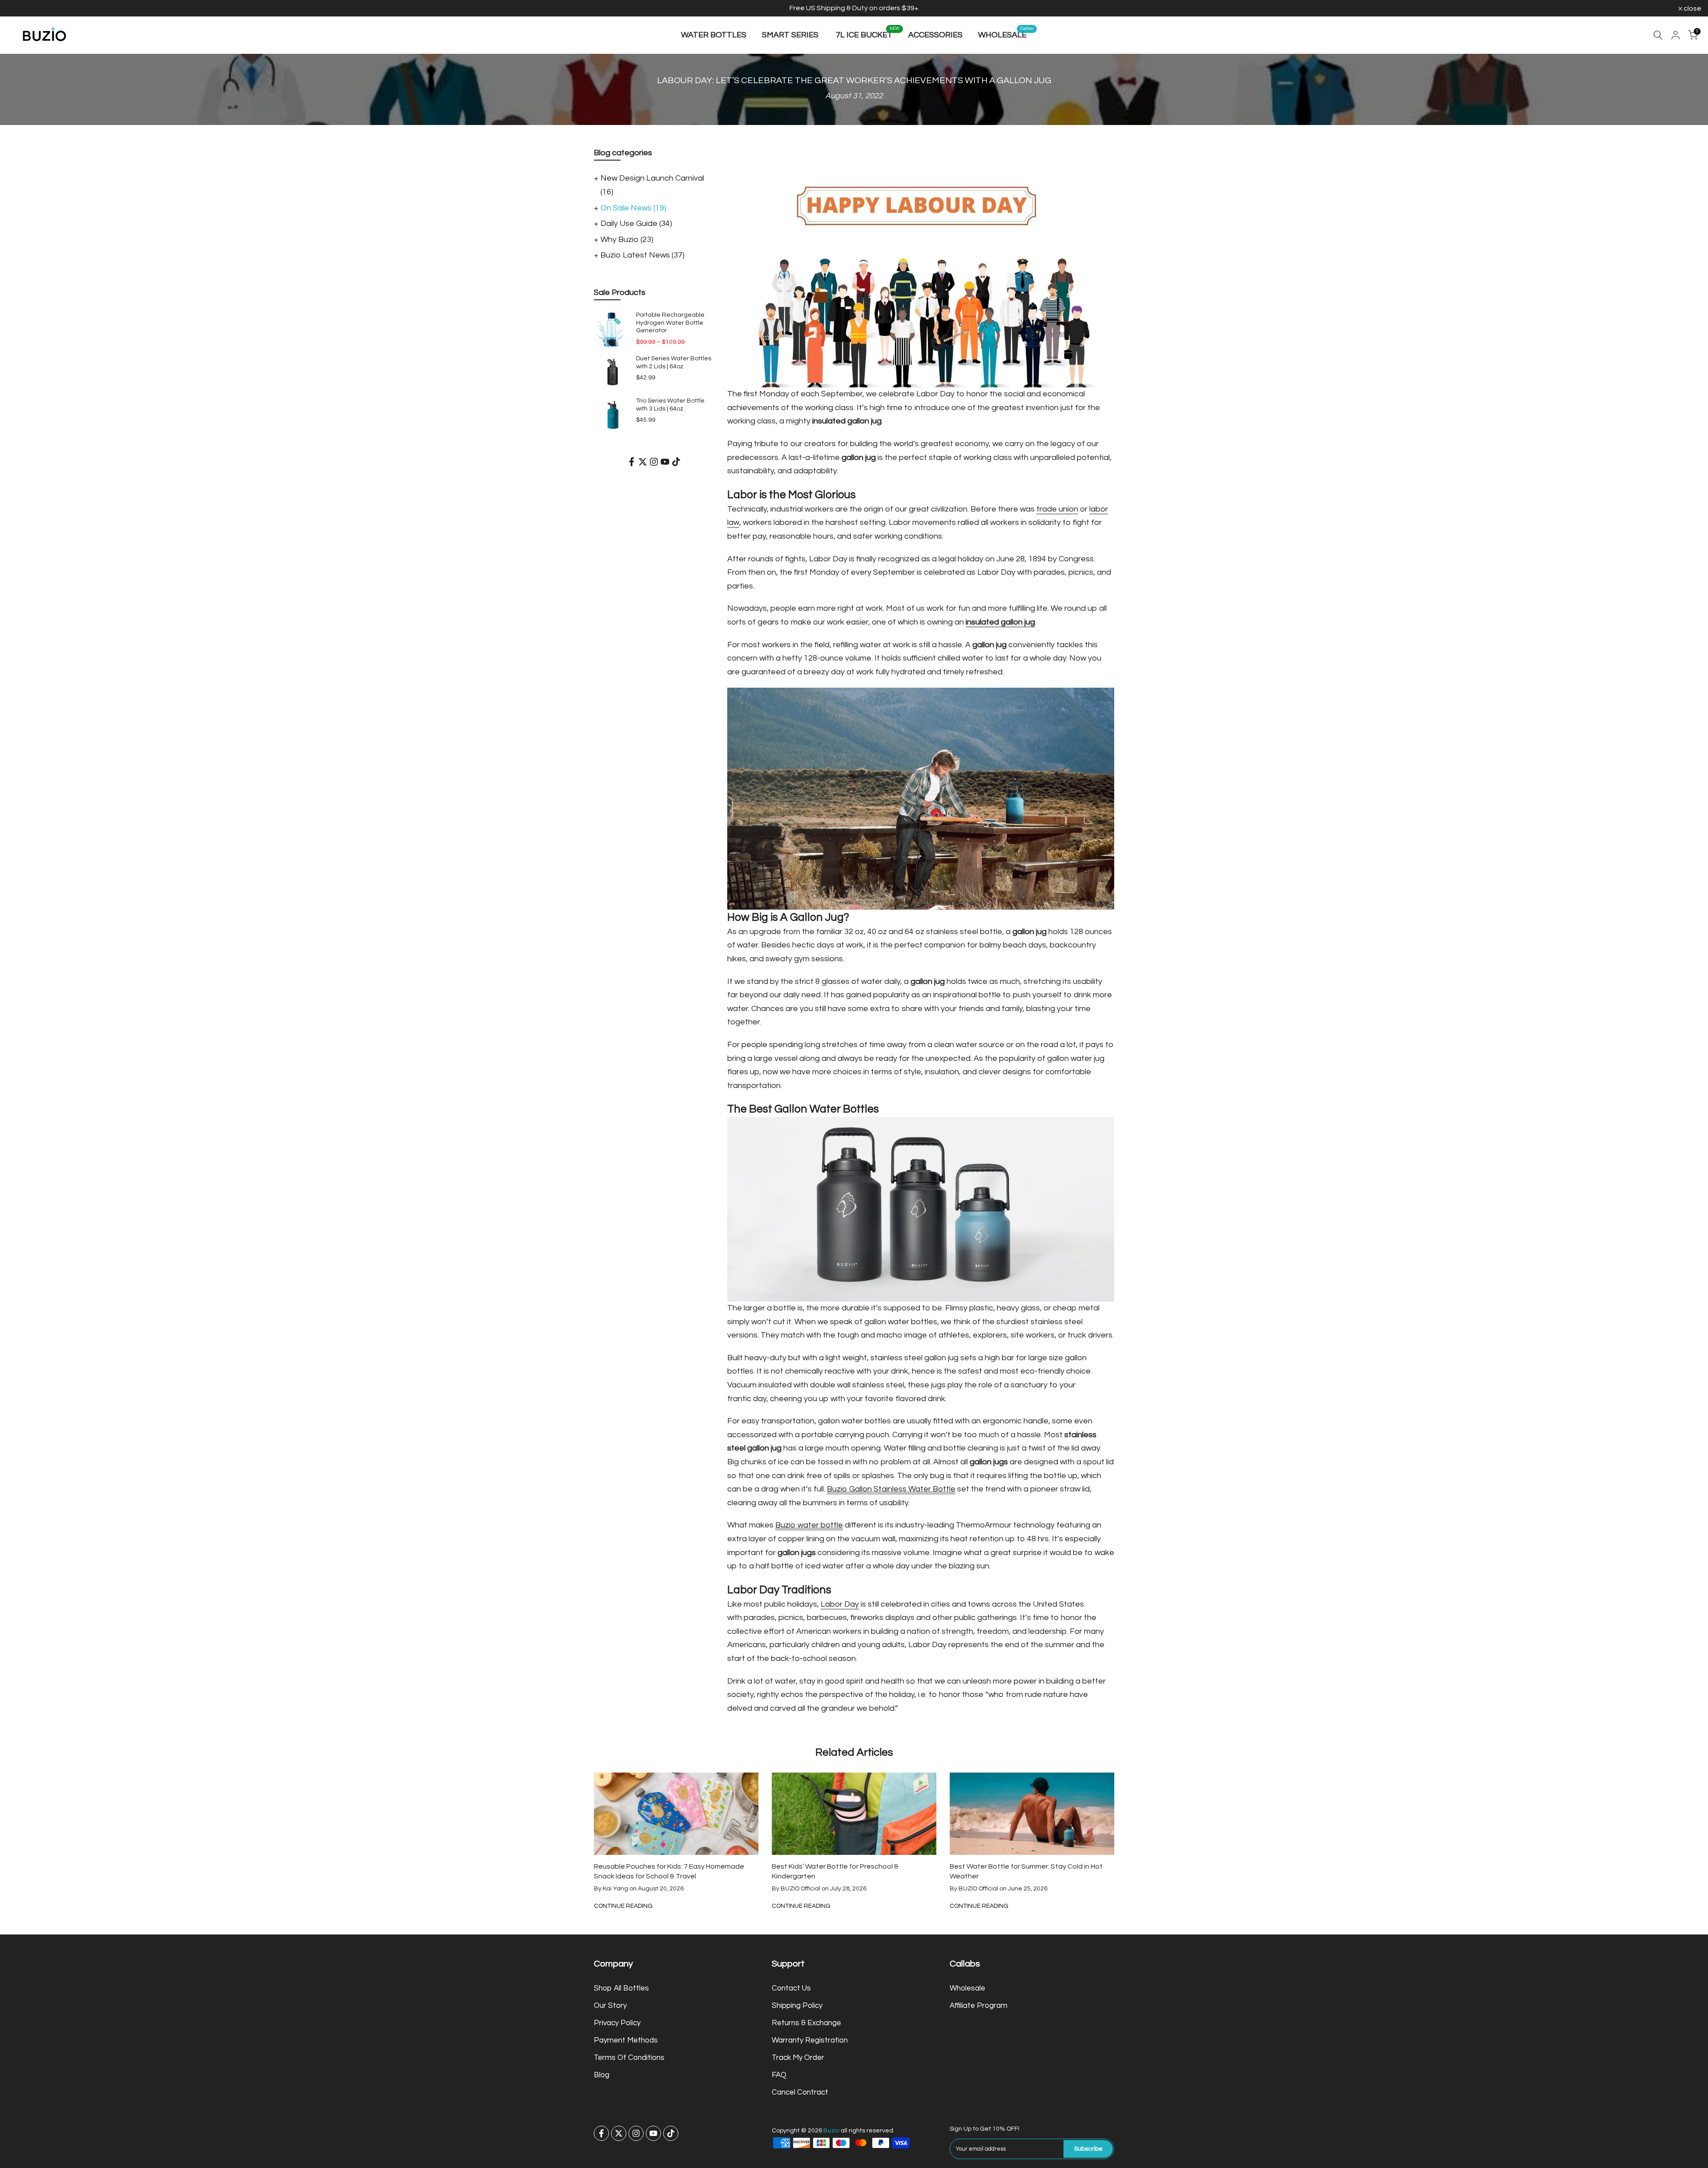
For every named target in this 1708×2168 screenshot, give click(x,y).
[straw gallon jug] (921, 799)
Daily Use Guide (636, 224)
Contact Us (791, 1988)
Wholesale (967, 1988)
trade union (1057, 509)
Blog (602, 2075)
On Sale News (633, 208)
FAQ (779, 2075)
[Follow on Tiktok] (676, 462)
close (20, 8)
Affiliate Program (979, 2006)
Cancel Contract (800, 2092)
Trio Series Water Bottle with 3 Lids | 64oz (670, 405)
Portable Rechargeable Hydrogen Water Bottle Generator (670, 323)
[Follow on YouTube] (665, 462)
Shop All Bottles (621, 1988)
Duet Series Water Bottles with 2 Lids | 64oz (674, 363)
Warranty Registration (810, 2040)
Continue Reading (623, 1906)
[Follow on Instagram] (654, 462)
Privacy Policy (617, 2023)
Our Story (610, 2006)
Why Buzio (627, 240)
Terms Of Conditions (629, 2058)
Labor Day (840, 1604)
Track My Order (798, 2058)
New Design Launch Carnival (652, 185)
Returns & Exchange (806, 2023)
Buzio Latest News (643, 255)
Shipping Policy (797, 2006)
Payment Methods (626, 2040)
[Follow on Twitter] (643, 462)
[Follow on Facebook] (632, 462)
